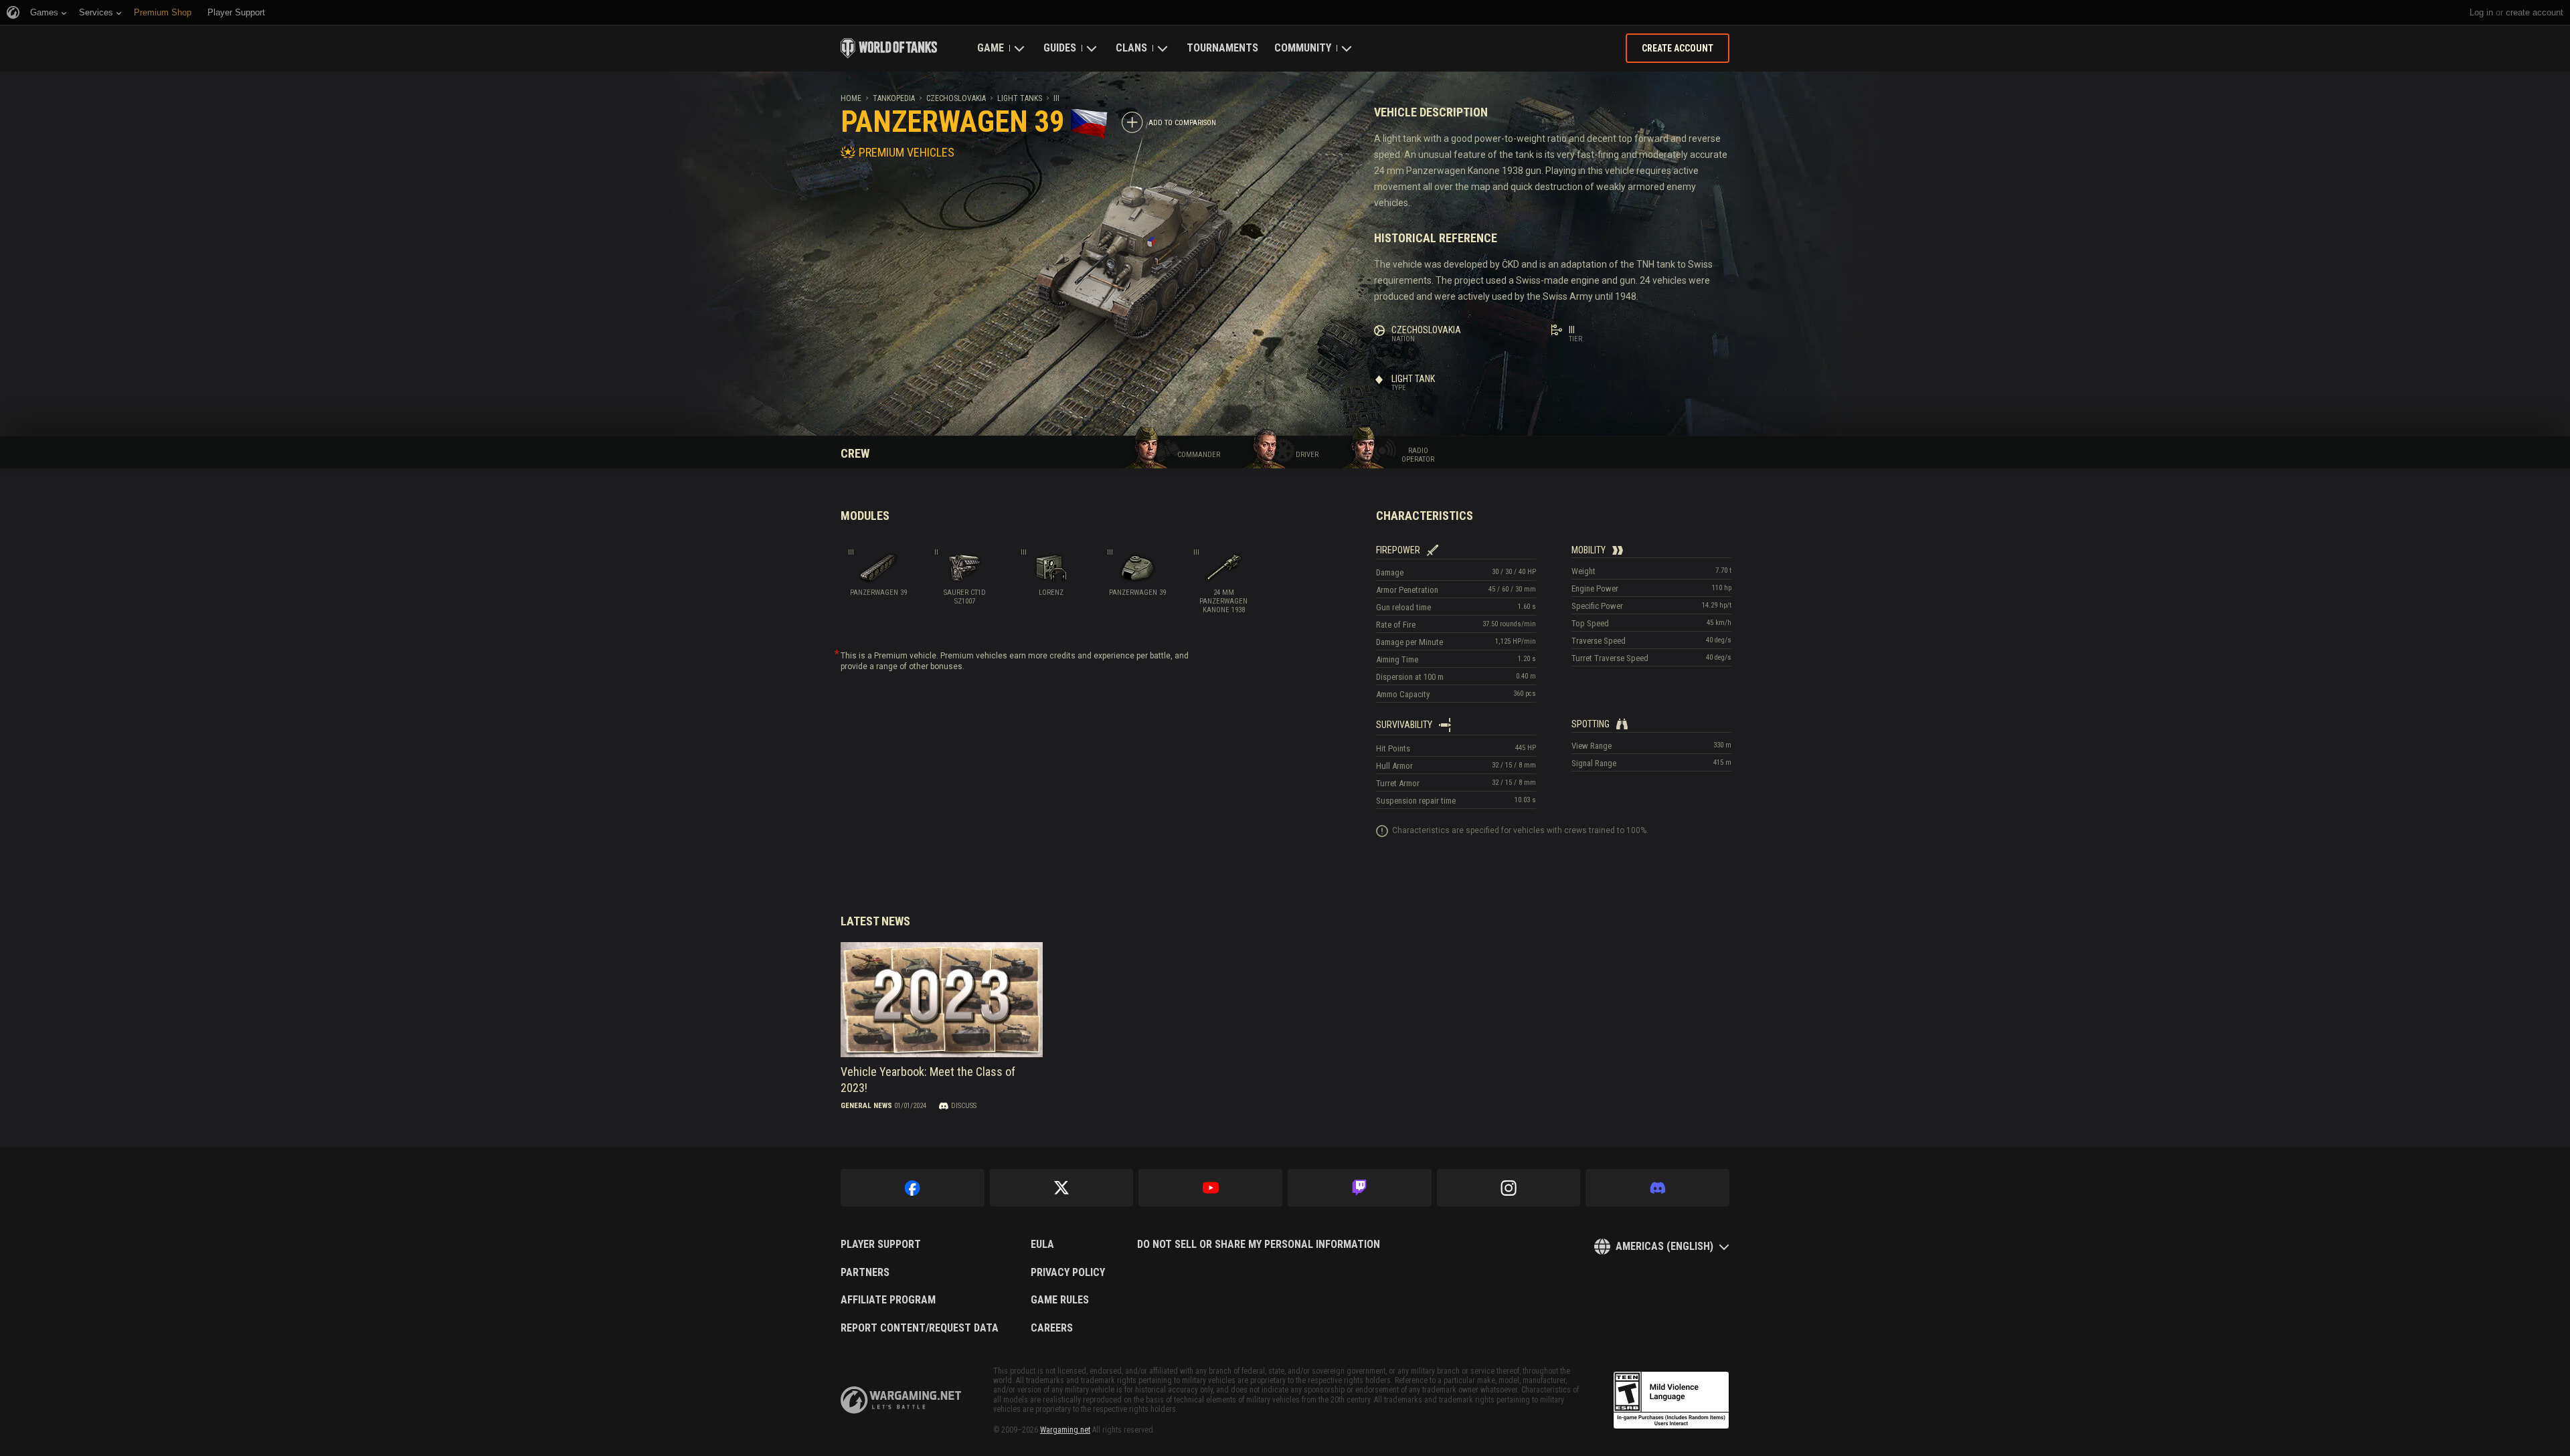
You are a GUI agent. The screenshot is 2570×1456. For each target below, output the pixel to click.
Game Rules (1060, 1300)
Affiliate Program (888, 1300)
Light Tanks (1020, 98)
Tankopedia (894, 98)
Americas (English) (1664, 1246)
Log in (2481, 12)
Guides (1060, 48)
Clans (1131, 48)
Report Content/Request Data (920, 1328)
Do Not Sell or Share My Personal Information (1259, 1245)
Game (991, 48)
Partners (865, 1273)
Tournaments (1222, 48)
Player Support (881, 1245)
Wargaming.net (1065, 1430)
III (1056, 98)
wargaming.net (901, 1400)
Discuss (964, 1106)
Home (851, 98)
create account (2535, 12)
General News (866, 1106)
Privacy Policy (1068, 1273)
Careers (1052, 1328)
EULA (1042, 1245)
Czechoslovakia (956, 98)
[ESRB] (1671, 1400)
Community (1303, 48)
